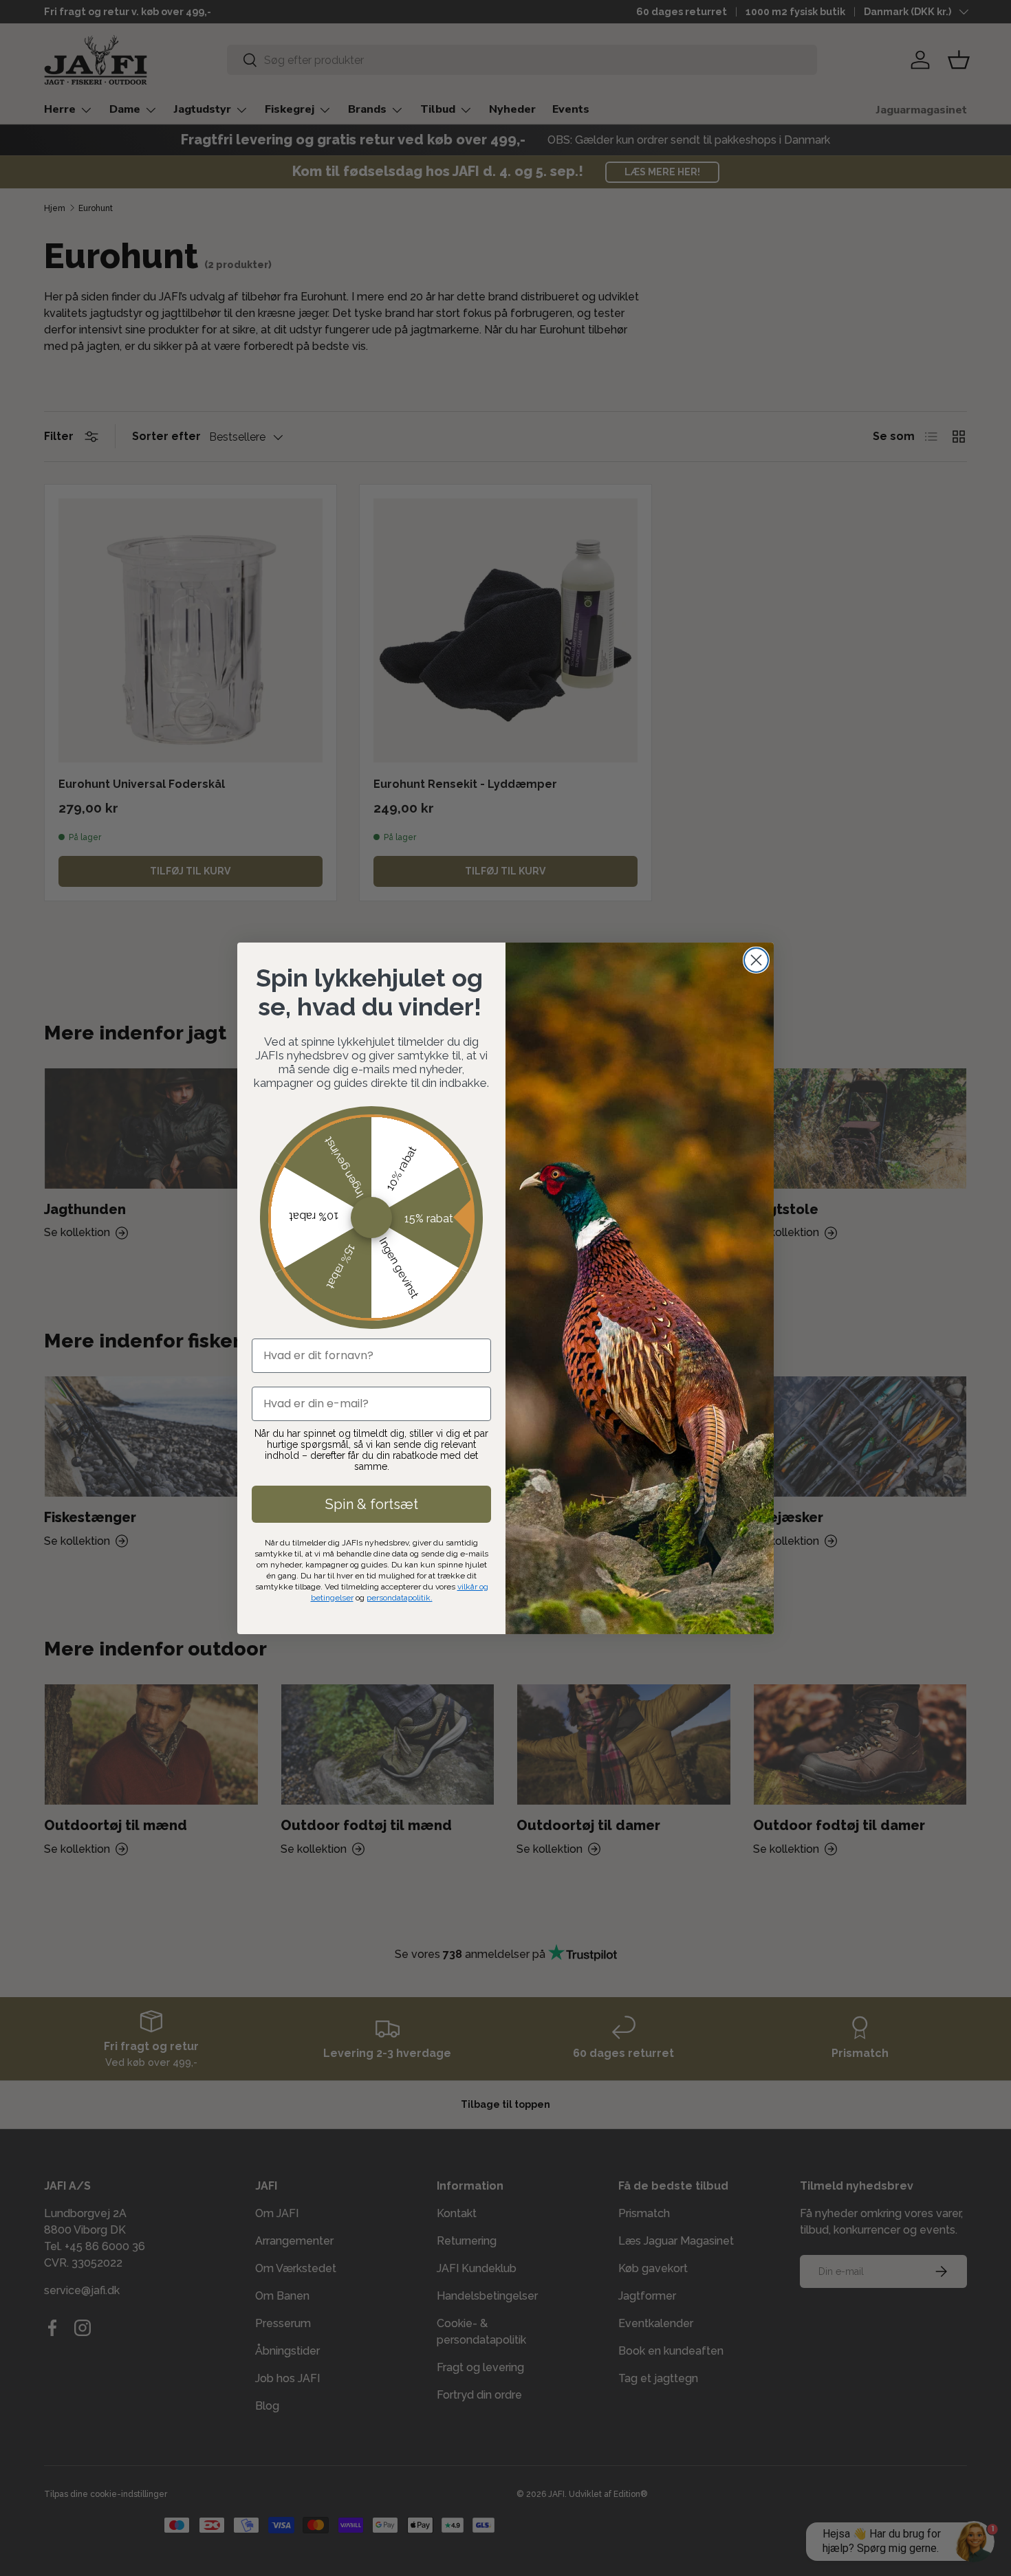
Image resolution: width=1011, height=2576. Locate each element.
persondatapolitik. (400, 1598)
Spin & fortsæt (372, 1504)
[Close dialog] (756, 960)
